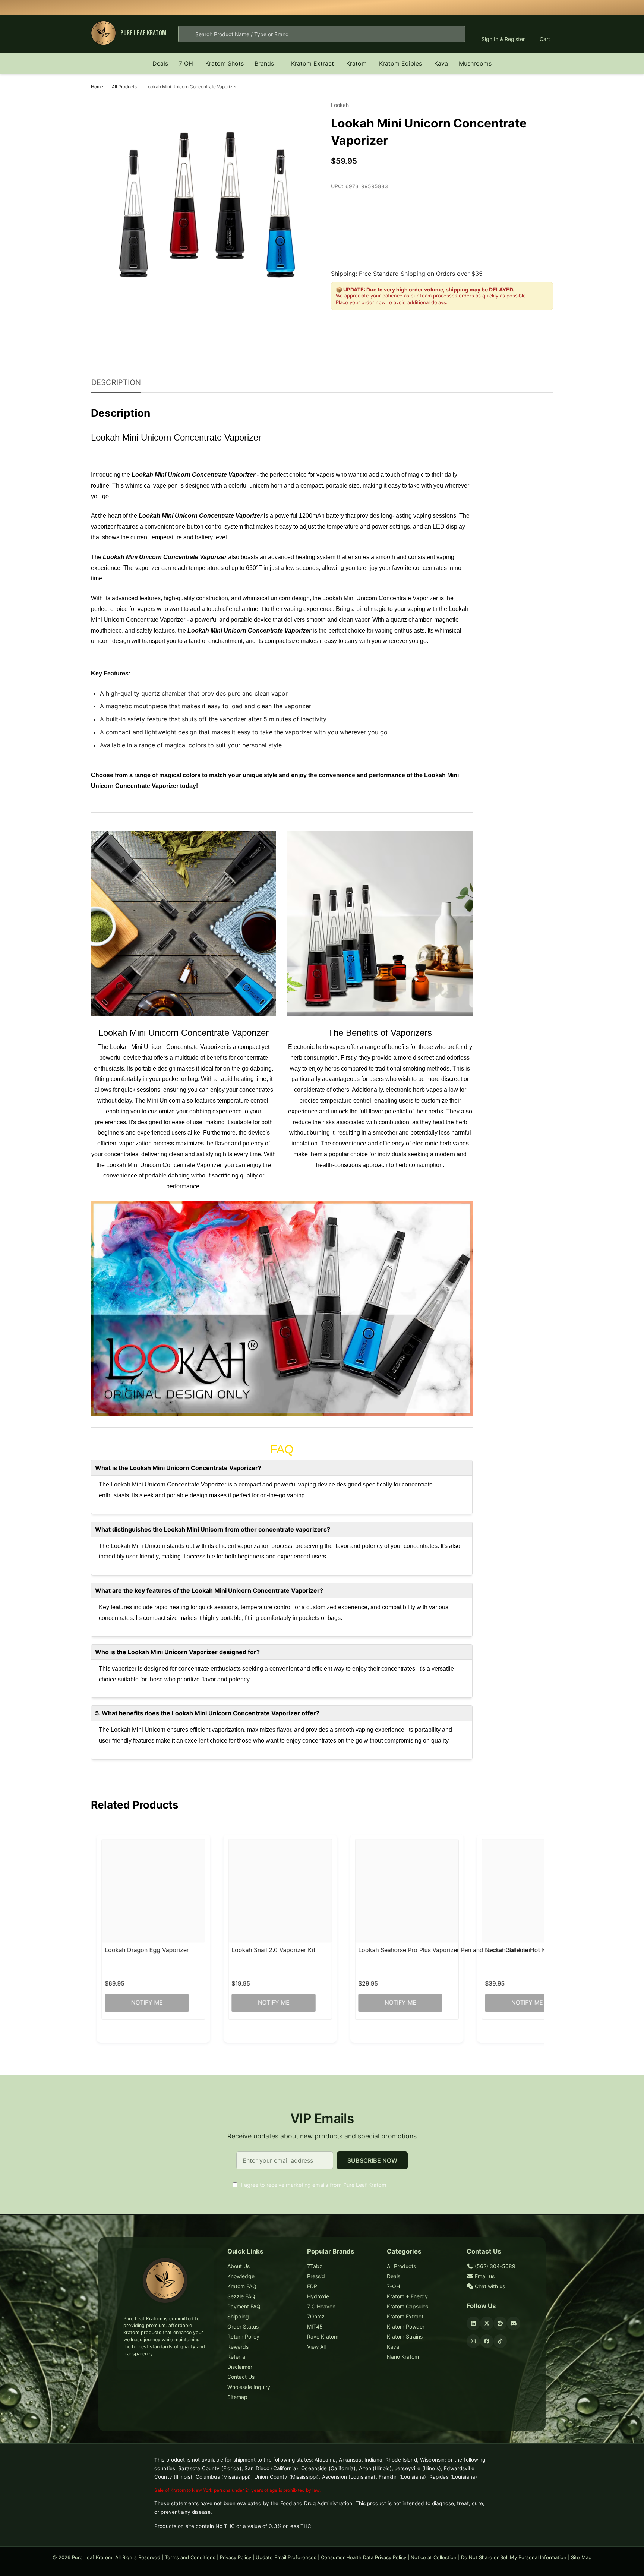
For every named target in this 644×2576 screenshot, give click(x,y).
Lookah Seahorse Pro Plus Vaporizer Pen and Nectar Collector (445, 1950)
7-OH (393, 2286)
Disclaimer (240, 2367)
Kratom (356, 63)
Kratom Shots (225, 63)
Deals (160, 63)
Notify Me (147, 2003)
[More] (197, 63)
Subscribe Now (372, 2160)
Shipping (238, 2316)
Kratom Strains (405, 2337)
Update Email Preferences (286, 2557)
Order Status (243, 2326)
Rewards (238, 2347)
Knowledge (241, 2276)
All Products (401, 2266)
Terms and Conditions (190, 2557)
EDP (312, 2286)
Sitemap (237, 2397)
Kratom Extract (312, 63)
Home (97, 87)
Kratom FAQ (242, 2286)
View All (316, 2347)
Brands (264, 63)
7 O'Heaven (321, 2306)
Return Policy (243, 2337)
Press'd (316, 2276)
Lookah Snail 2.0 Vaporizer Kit (274, 1950)
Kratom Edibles (400, 63)
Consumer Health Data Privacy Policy (364, 2557)
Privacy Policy (236, 2557)
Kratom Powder (406, 2326)
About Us (239, 2266)
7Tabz (315, 2266)
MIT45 (315, 2326)
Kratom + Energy (407, 2296)
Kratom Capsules (408, 2306)
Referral (237, 2357)
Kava (441, 63)
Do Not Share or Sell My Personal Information (514, 2557)
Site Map (581, 2557)
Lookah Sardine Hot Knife (521, 1950)
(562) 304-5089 (494, 2266)
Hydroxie (318, 2296)
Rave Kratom (323, 2337)
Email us (484, 2276)
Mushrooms (475, 63)
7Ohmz (316, 2316)
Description (116, 382)
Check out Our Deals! (379, 7)
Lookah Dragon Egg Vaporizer (147, 1950)
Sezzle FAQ (241, 2296)
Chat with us (489, 2286)
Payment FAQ (244, 2306)
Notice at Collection (434, 2557)
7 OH (186, 63)
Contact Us (241, 2377)
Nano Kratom (403, 2357)
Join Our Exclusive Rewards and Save (424, 7)
